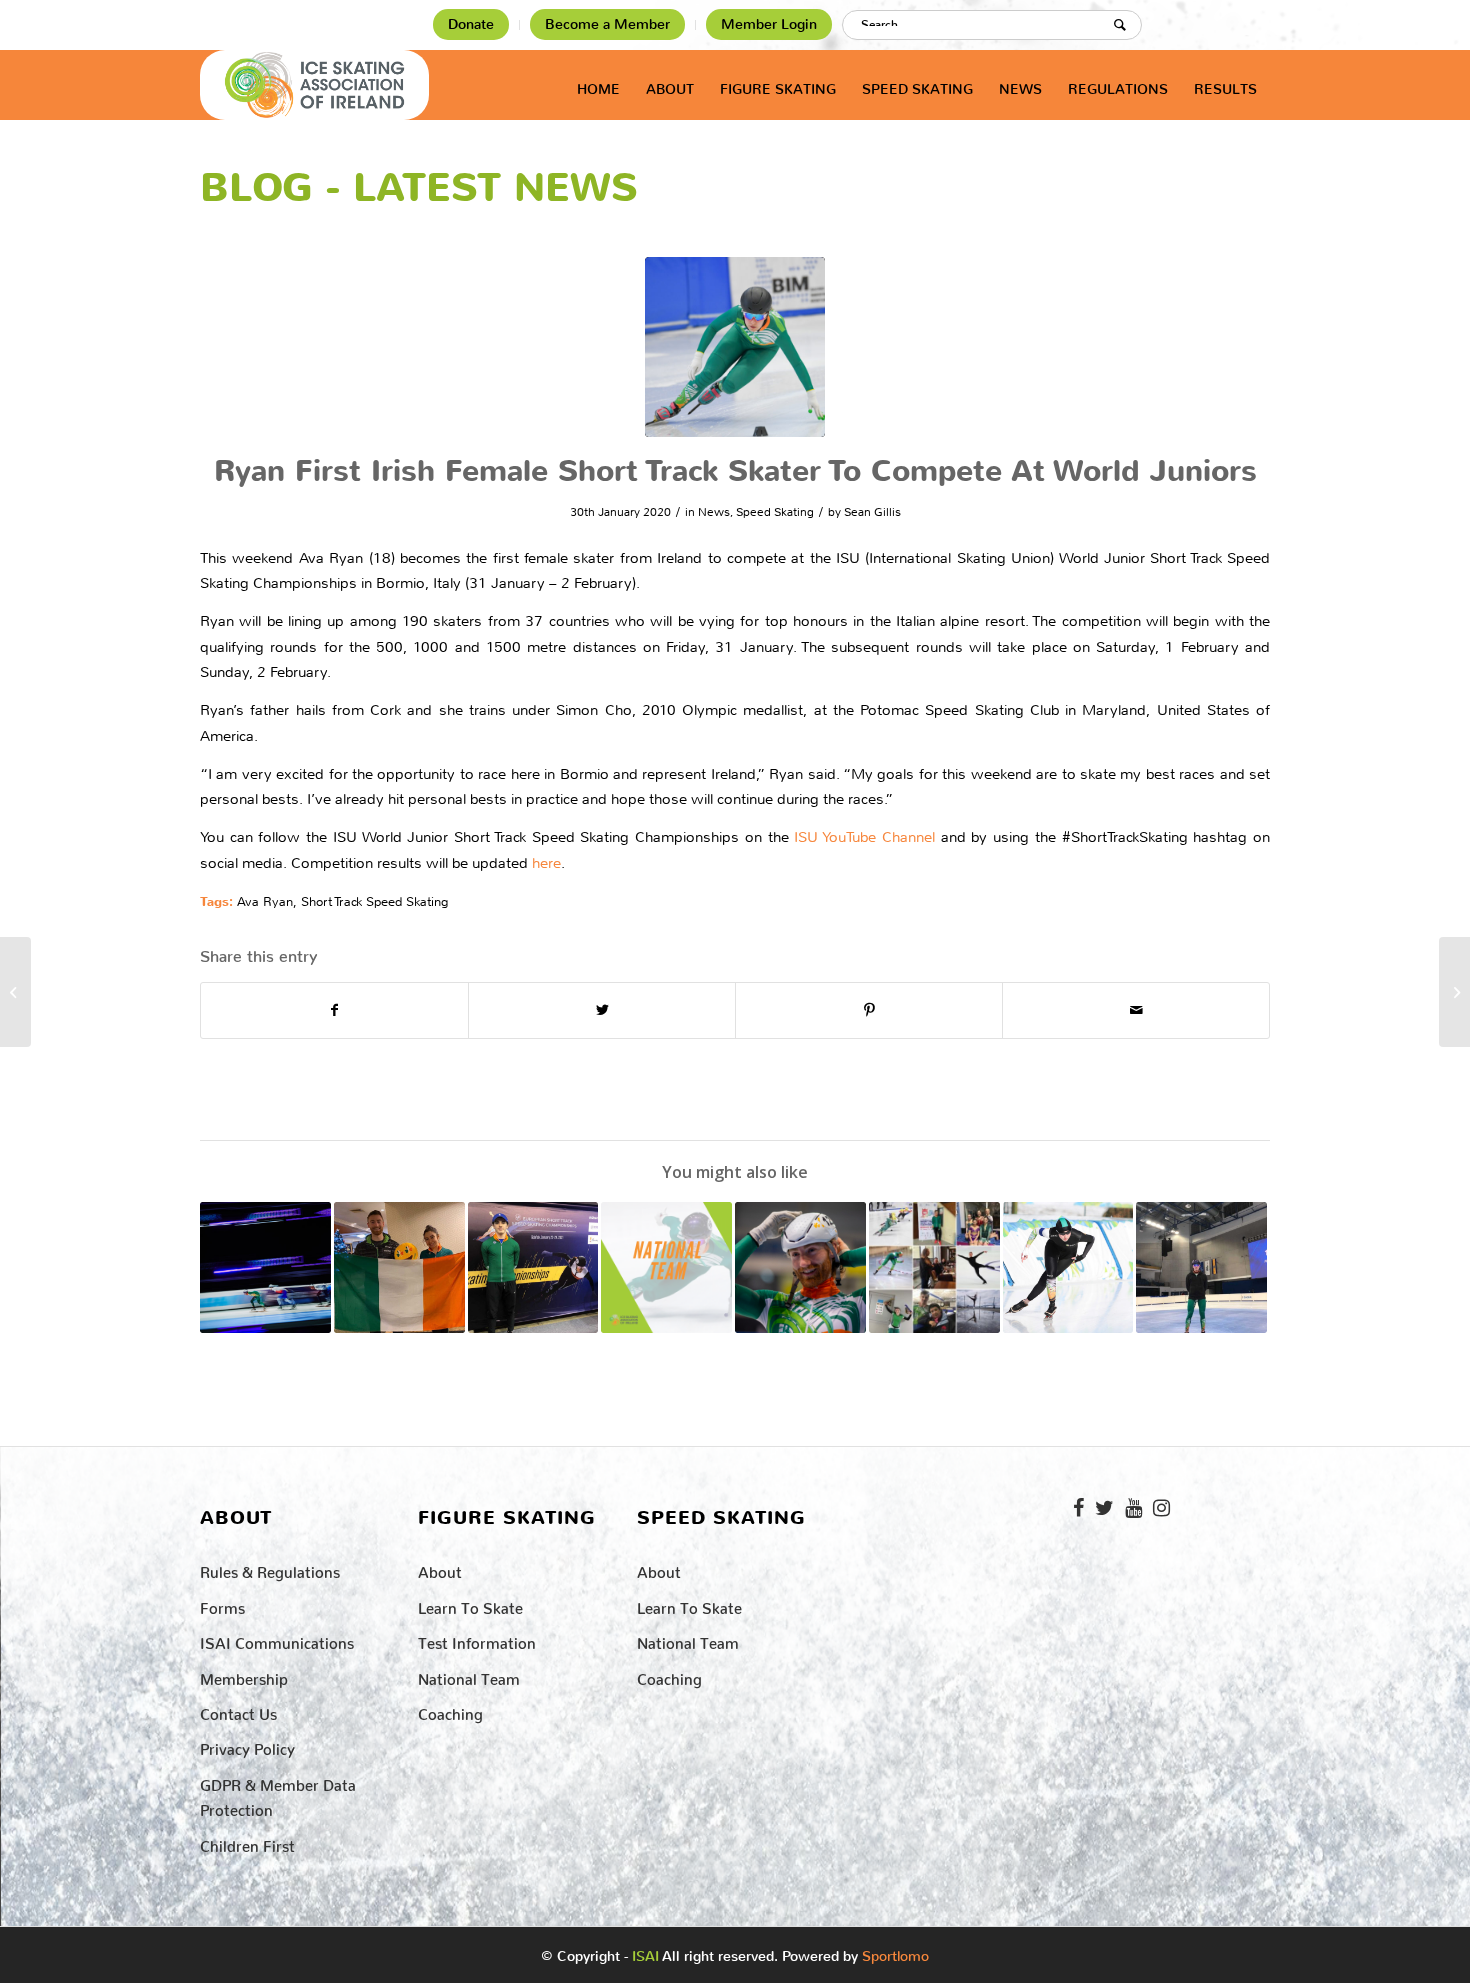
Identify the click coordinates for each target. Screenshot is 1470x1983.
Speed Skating (775, 512)
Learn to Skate (470, 1604)
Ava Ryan (265, 901)
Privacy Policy (247, 1745)
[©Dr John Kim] (735, 347)
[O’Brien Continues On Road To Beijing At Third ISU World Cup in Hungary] (1201, 1267)
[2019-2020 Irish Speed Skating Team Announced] (1068, 1267)
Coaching (450, 1710)
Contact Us (238, 1710)
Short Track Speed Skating (374, 901)
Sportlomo (895, 1952)
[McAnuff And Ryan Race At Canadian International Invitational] (399, 1267)
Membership (244, 1675)
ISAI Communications (277, 1639)
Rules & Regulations (270, 1568)
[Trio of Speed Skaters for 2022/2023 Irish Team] (265, 1267)
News (714, 512)
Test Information (477, 1639)
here (546, 863)
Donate (471, 24)
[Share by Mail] (1136, 1010)
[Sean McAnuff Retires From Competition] (800, 1267)
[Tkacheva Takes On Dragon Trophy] (1454, 992)
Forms (222, 1604)
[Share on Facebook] (334, 1010)
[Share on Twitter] (602, 1010)
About (440, 1568)
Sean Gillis (872, 512)
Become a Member (607, 24)
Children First (247, 1842)
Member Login (769, 24)
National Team (469, 1675)
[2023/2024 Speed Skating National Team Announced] (666, 1267)
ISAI (645, 1956)
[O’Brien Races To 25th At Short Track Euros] (533, 1267)
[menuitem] (471, 25)
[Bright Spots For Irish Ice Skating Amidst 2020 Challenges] (934, 1267)
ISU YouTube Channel (864, 837)
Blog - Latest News (419, 188)
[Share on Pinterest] (869, 1010)
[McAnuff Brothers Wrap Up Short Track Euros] (15, 992)
